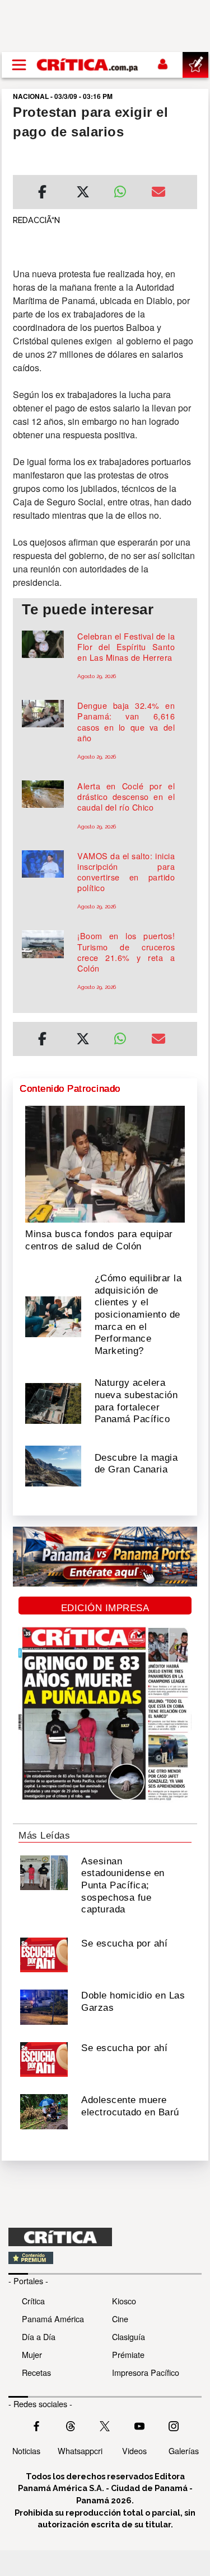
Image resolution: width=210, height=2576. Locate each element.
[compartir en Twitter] (83, 193)
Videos (134, 2450)
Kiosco (124, 2301)
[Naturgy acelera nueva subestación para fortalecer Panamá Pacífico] (53, 1403)
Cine (120, 2319)
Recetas (36, 2372)
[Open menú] (19, 65)
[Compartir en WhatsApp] (124, 189)
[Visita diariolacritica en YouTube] (139, 2425)
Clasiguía (129, 2336)
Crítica (33, 2301)
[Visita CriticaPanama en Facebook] (36, 2425)
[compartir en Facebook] (42, 193)
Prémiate (128, 2354)
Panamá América (53, 2319)
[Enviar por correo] (158, 193)
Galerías (184, 2450)
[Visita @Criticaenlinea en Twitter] (71, 2425)
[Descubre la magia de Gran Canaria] (53, 1465)
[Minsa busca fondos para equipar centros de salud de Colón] (105, 1163)
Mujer (32, 2354)
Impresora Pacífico (146, 2372)
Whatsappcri (80, 2450)
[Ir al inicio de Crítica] (88, 65)
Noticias (26, 2450)
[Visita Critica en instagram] (174, 2425)
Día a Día (39, 2336)
